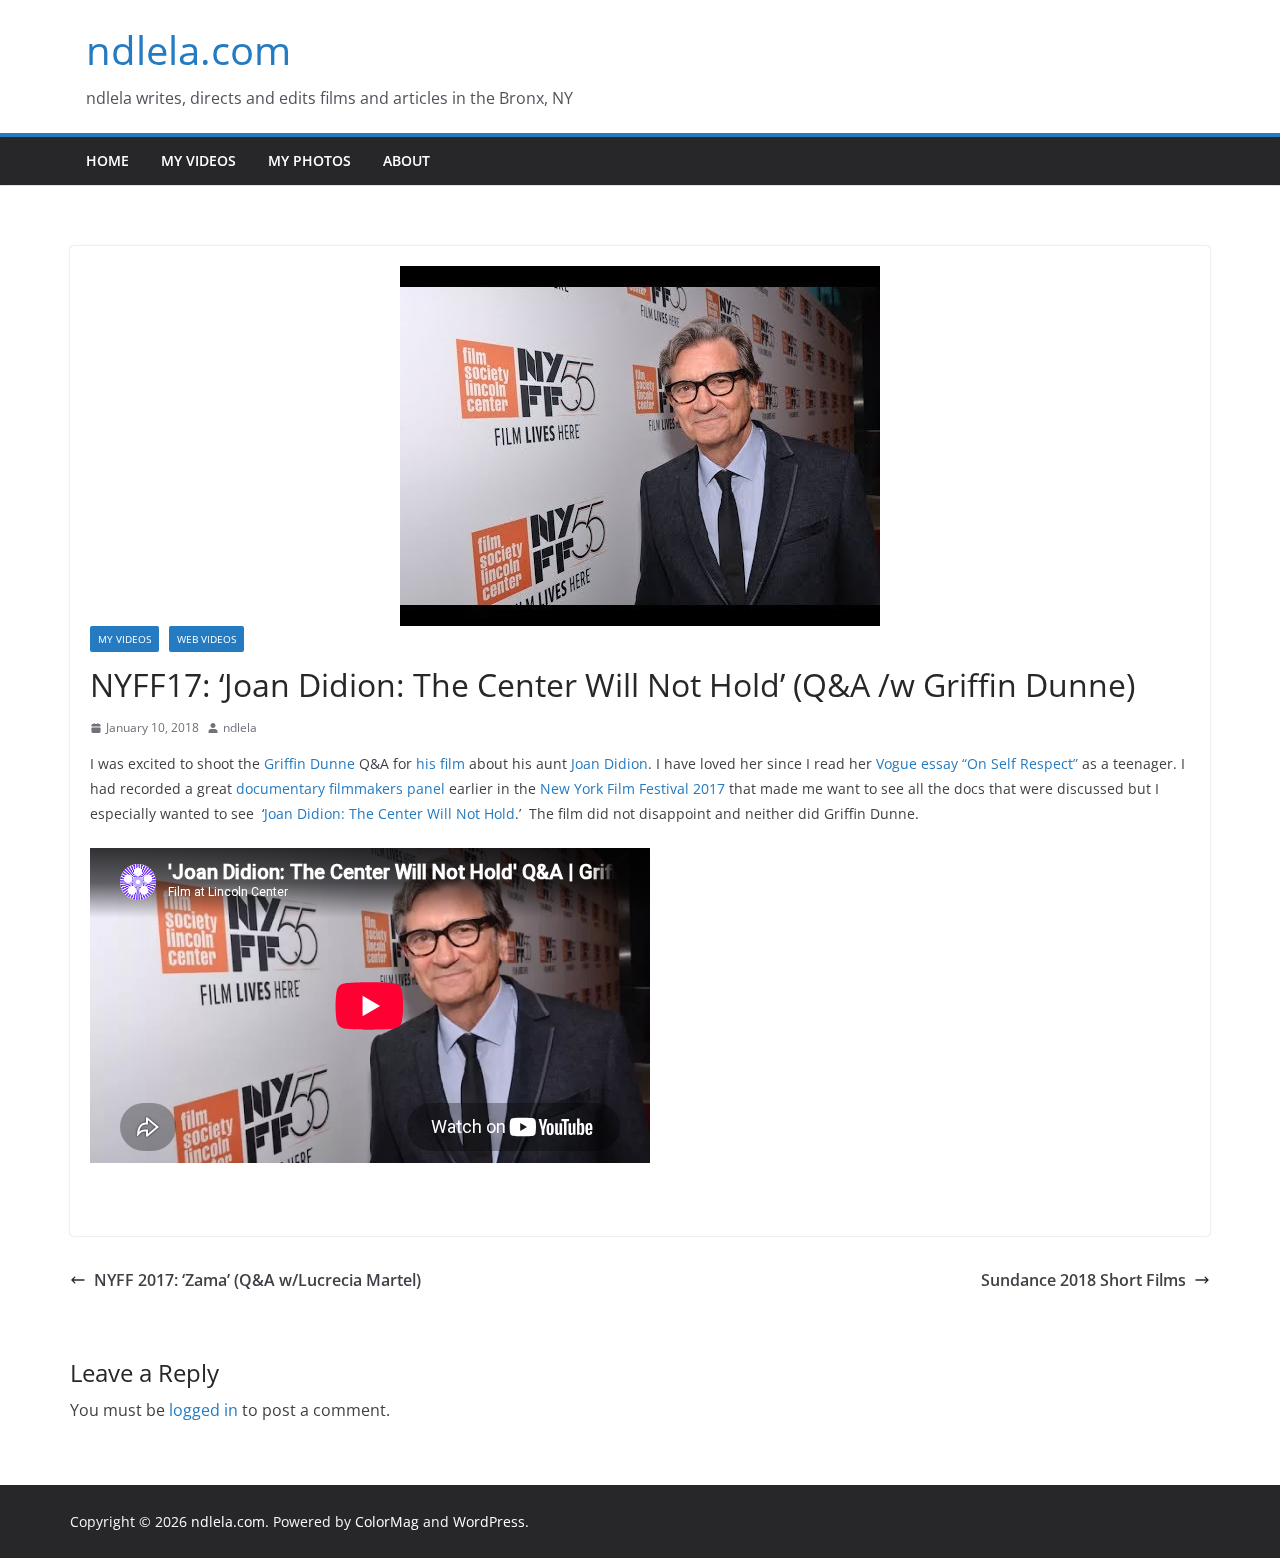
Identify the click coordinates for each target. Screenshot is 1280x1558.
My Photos (309, 160)
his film (440, 763)
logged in (203, 1410)
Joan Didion (609, 763)
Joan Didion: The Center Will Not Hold (389, 813)
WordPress (489, 1521)
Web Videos (206, 639)
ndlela (240, 727)
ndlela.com (188, 49)
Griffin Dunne (309, 763)
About (406, 160)
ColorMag (387, 1521)
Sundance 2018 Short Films (1083, 1280)
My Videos (198, 160)
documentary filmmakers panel (340, 788)
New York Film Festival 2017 (632, 788)
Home (107, 160)
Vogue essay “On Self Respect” (977, 763)
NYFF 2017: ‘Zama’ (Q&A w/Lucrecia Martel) (257, 1280)
